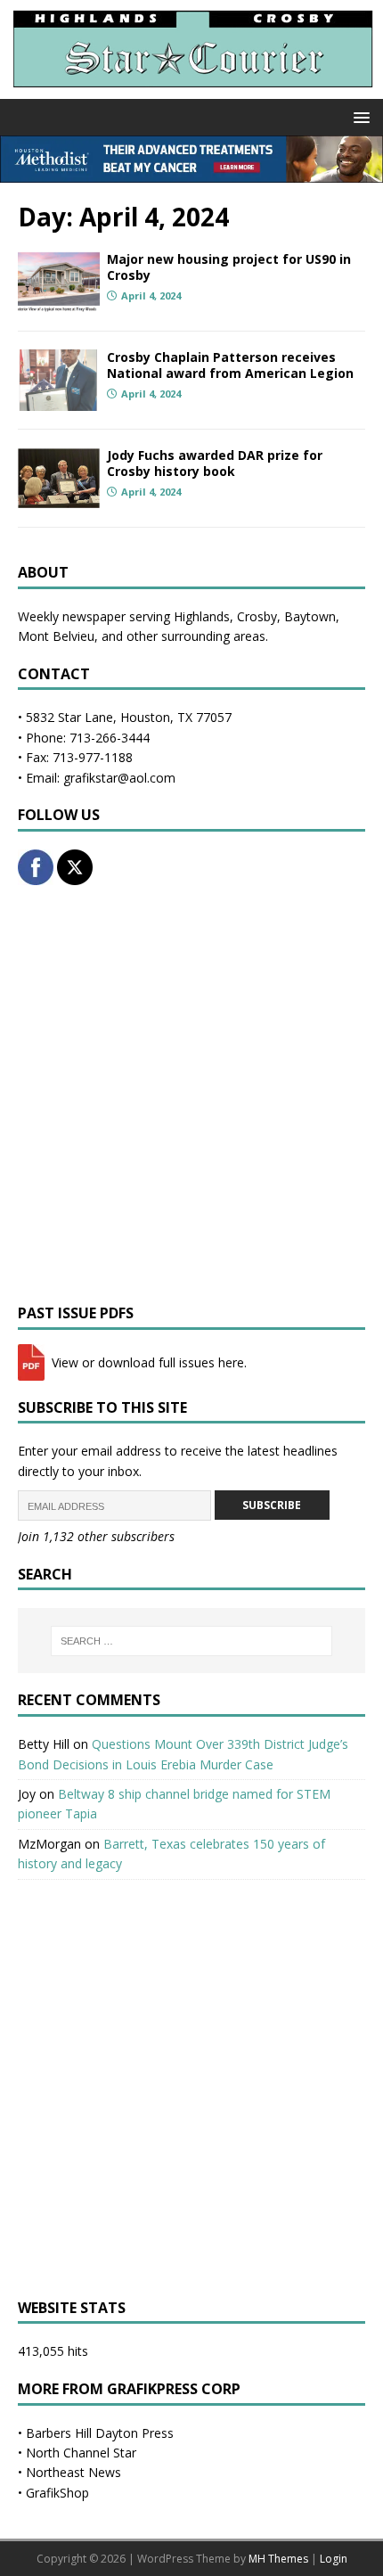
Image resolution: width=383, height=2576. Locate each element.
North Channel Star (81, 2453)
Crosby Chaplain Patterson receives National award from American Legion (230, 365)
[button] (359, 116)
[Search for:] (192, 1641)
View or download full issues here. (147, 1362)
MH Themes (278, 2559)
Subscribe (272, 1505)
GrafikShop (57, 2493)
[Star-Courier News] (191, 89)
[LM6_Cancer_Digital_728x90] (191, 172)
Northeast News (73, 2472)
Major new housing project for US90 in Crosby (229, 267)
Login (334, 2559)
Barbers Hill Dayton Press (100, 2433)
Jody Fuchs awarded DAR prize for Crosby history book (215, 463)
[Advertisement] (191, 1095)
